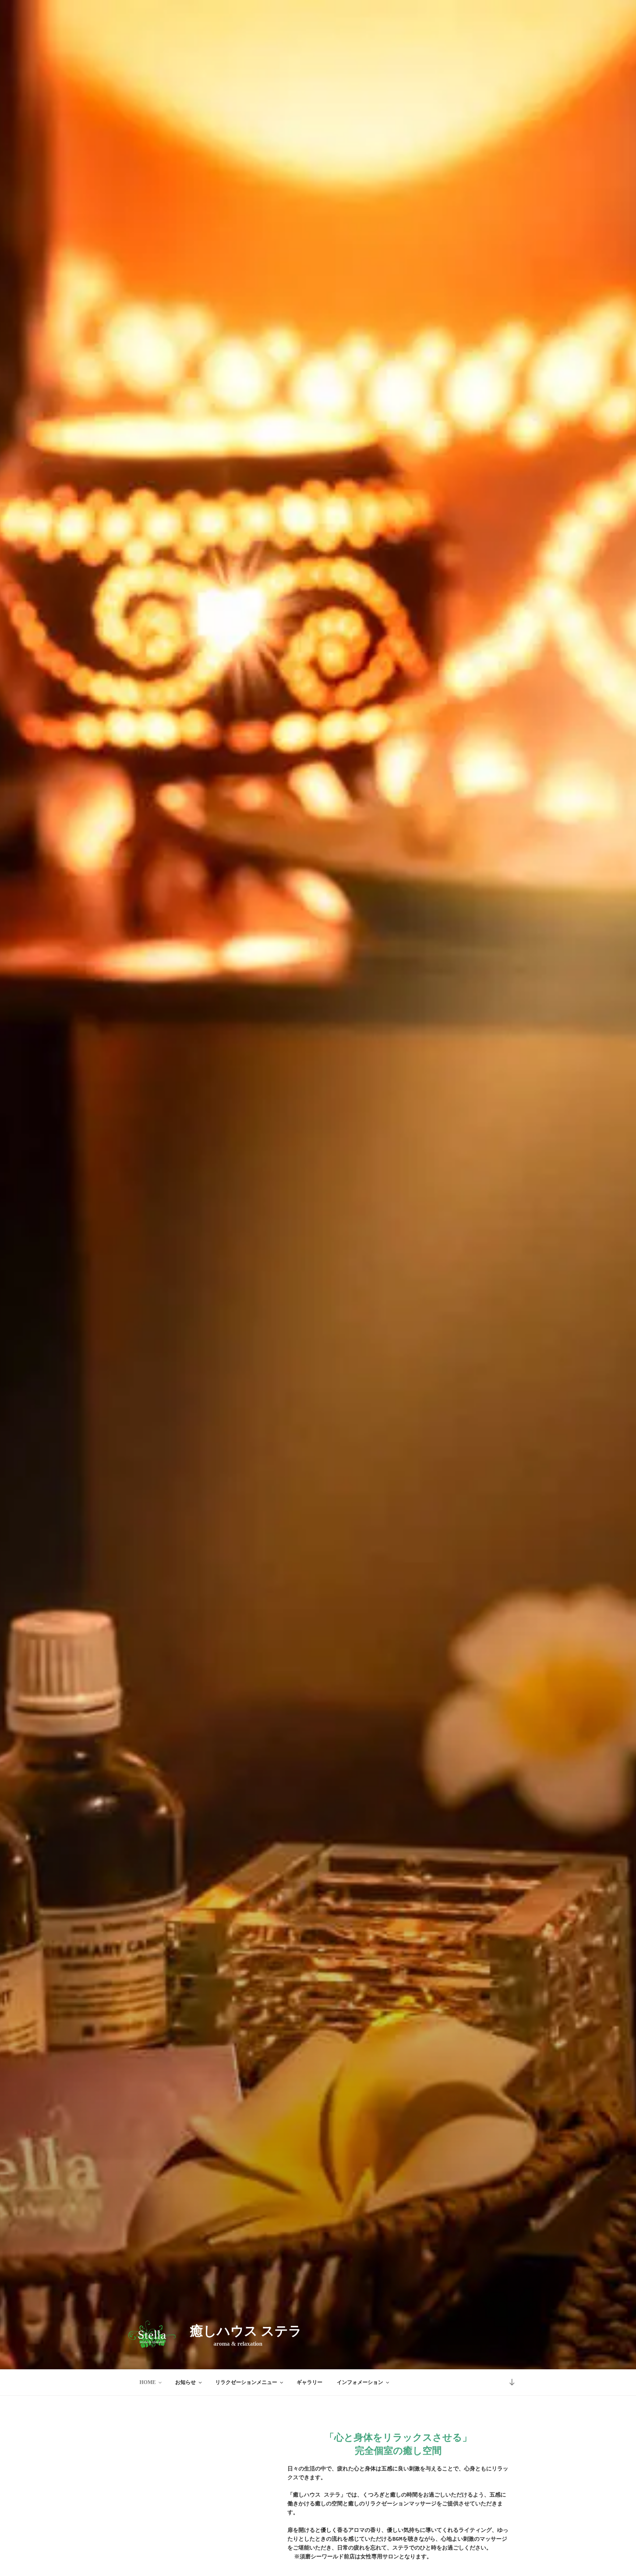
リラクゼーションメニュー (246, 2382)
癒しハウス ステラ (246, 2331)
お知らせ (185, 2382)
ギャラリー (310, 2382)
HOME (148, 2382)
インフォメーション (360, 2382)
